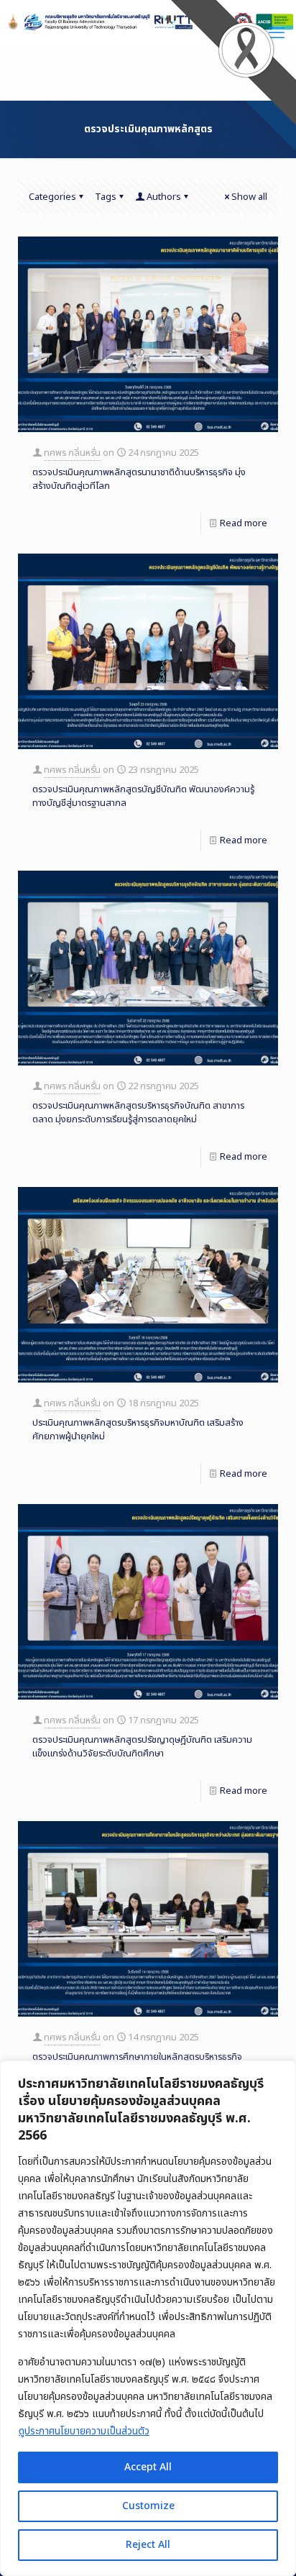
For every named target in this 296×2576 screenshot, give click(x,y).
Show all (249, 197)
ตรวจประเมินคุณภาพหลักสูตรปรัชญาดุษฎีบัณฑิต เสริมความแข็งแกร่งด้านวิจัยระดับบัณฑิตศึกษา (142, 1747)
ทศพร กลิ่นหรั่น (72, 453)
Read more (244, 523)
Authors (164, 197)
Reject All (148, 2545)
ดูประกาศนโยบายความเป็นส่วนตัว (84, 2431)
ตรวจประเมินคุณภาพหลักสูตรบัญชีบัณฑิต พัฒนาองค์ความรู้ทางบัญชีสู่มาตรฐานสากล (143, 796)
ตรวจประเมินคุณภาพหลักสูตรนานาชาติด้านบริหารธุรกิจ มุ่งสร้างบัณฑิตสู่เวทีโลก (139, 479)
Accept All (148, 2467)
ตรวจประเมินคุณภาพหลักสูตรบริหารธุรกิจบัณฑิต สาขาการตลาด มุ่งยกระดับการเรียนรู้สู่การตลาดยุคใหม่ (138, 1113)
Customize (148, 2506)
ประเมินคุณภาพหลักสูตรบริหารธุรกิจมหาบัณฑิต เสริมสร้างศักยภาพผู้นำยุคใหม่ (138, 1430)
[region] (148, 2318)
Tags (106, 197)
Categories (52, 197)
